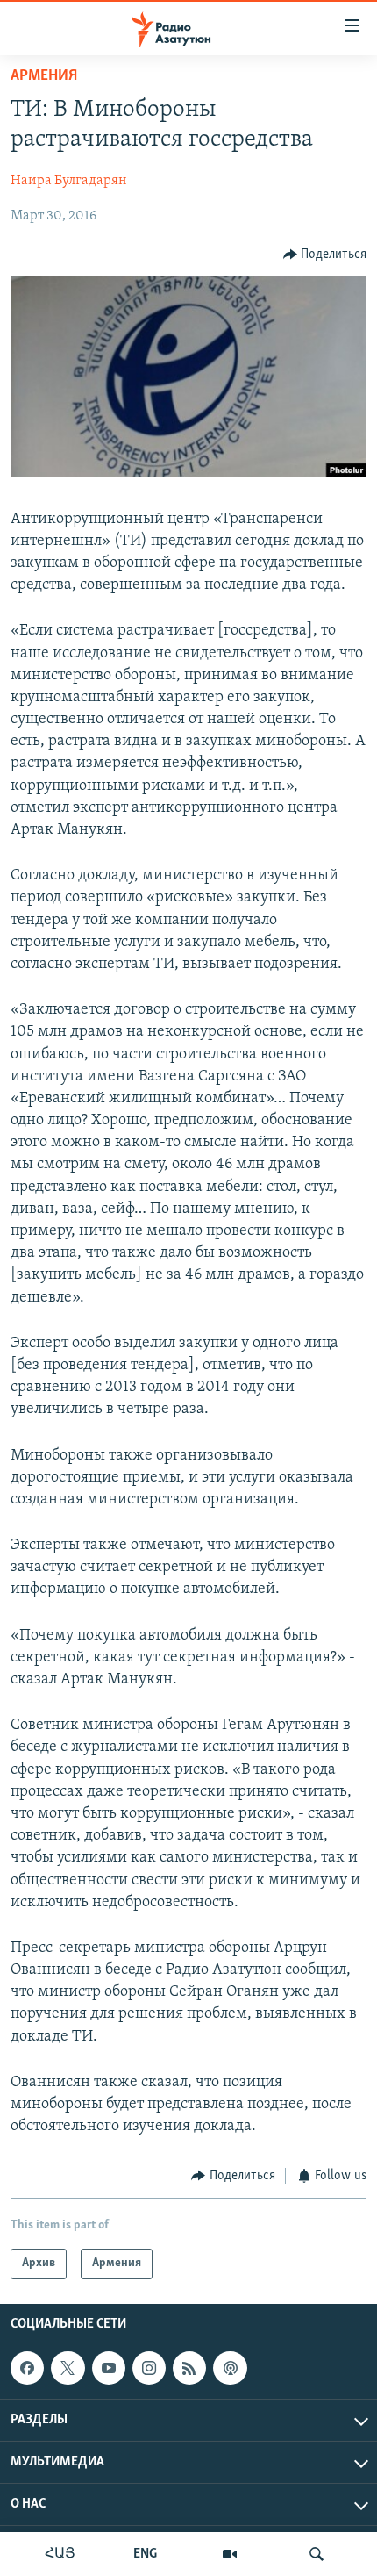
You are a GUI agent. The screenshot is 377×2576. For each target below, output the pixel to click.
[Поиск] (317, 2554)
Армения (44, 76)
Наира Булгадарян (69, 181)
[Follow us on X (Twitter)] (68, 2368)
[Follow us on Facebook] (27, 2368)
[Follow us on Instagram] (149, 2368)
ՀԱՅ (60, 2554)
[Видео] (230, 2554)
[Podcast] (230, 2368)
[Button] (325, 255)
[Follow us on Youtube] (109, 2368)
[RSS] (189, 2368)
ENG (145, 2554)
